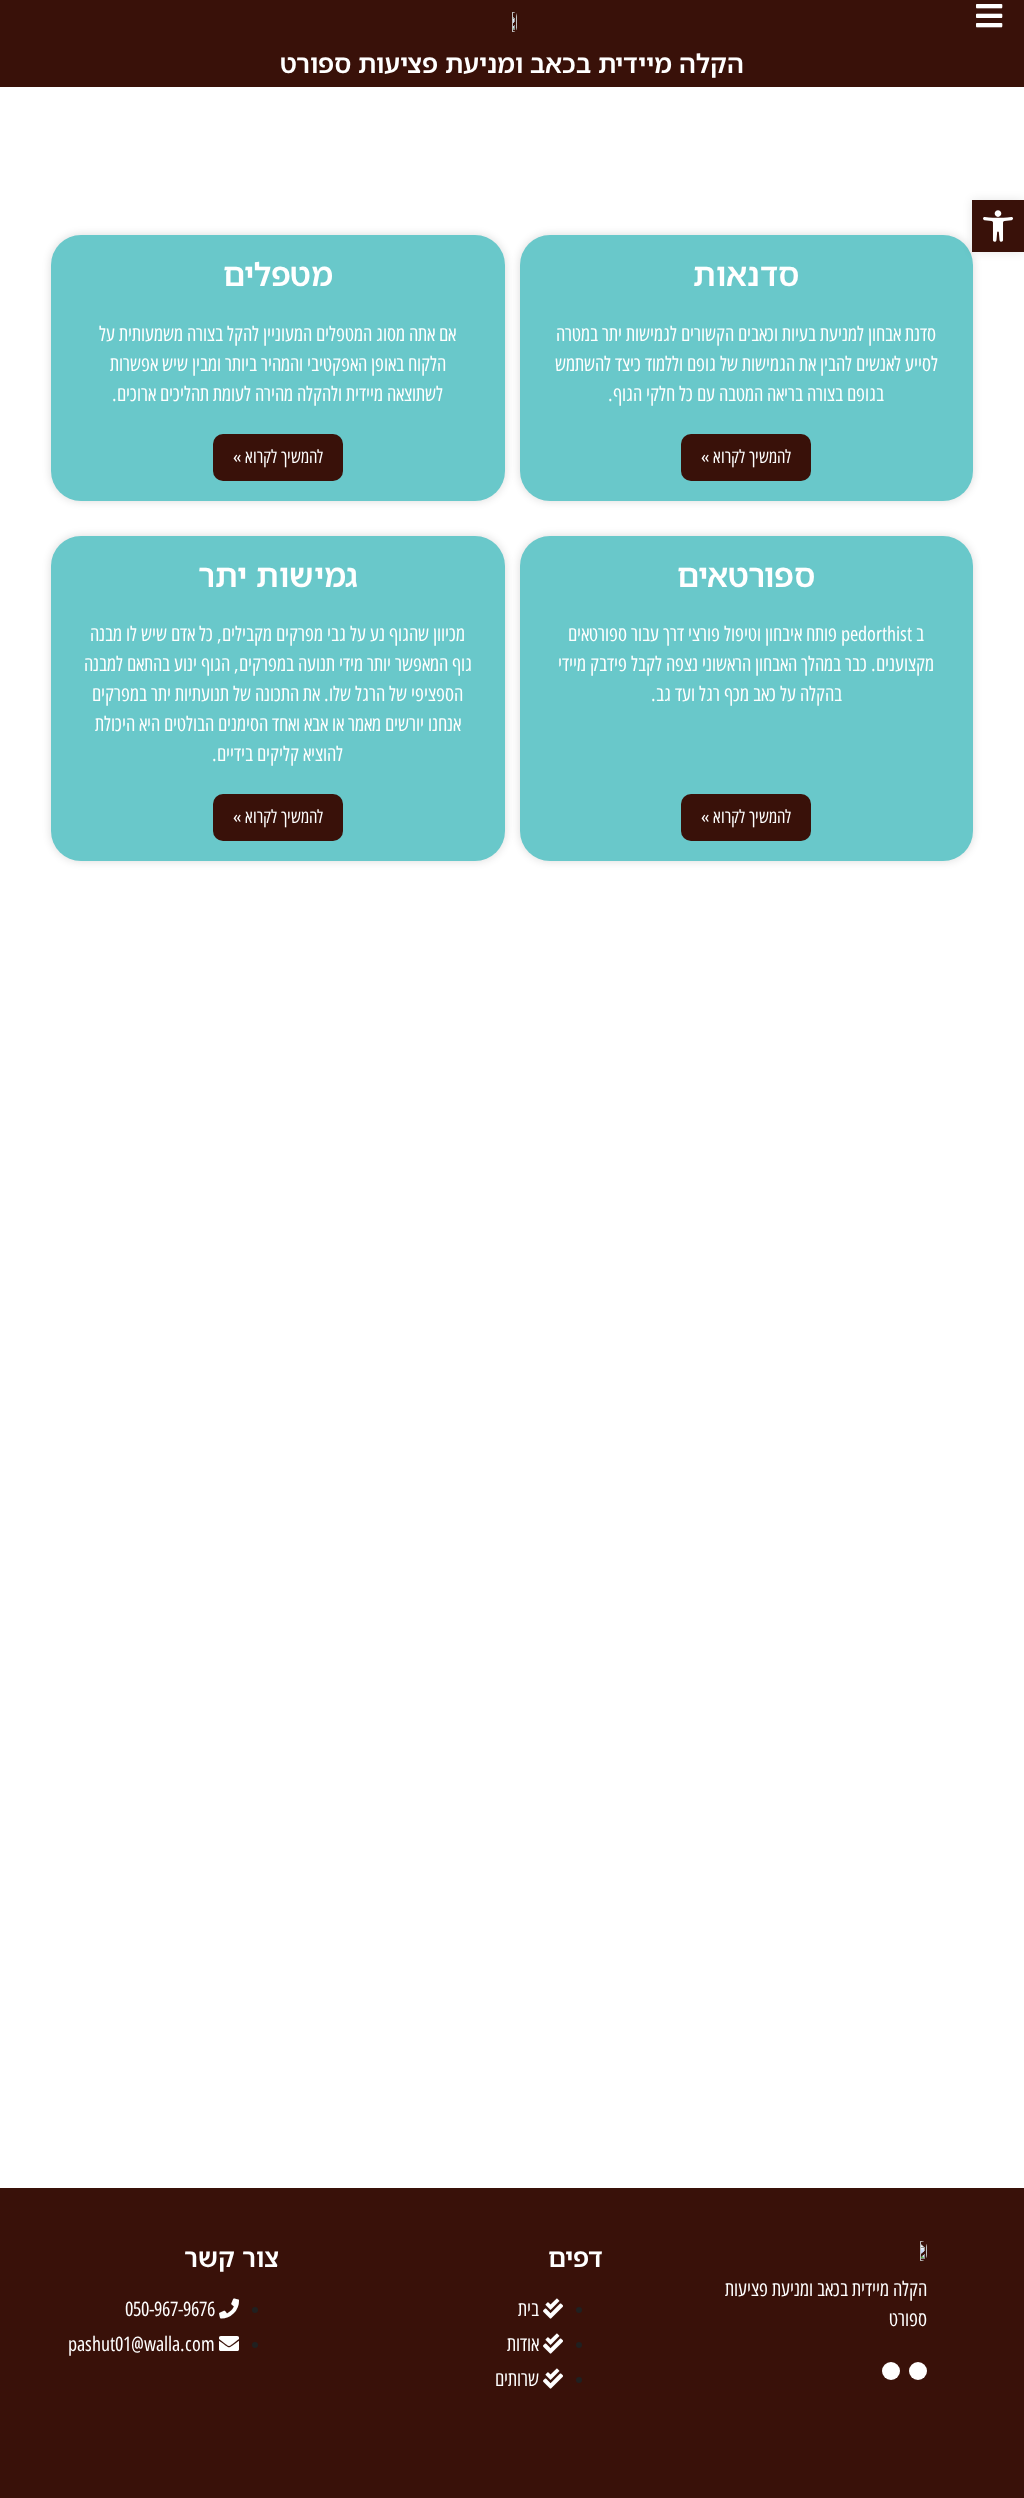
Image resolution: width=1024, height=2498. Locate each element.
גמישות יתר (278, 574)
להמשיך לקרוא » (746, 457)
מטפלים (278, 273)
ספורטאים (746, 574)
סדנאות (746, 273)
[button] (998, 226)
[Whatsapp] (29, 2431)
